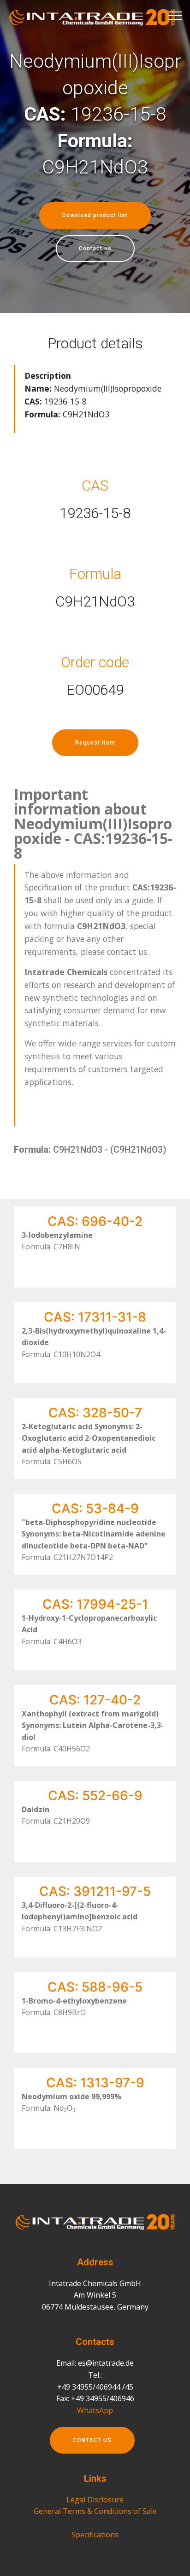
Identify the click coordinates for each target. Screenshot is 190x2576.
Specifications (95, 2535)
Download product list (95, 215)
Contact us (95, 248)
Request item (95, 743)
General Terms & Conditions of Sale (95, 2511)
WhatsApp (95, 2410)
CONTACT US (92, 2440)
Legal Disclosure (95, 2500)
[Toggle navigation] (175, 15)
